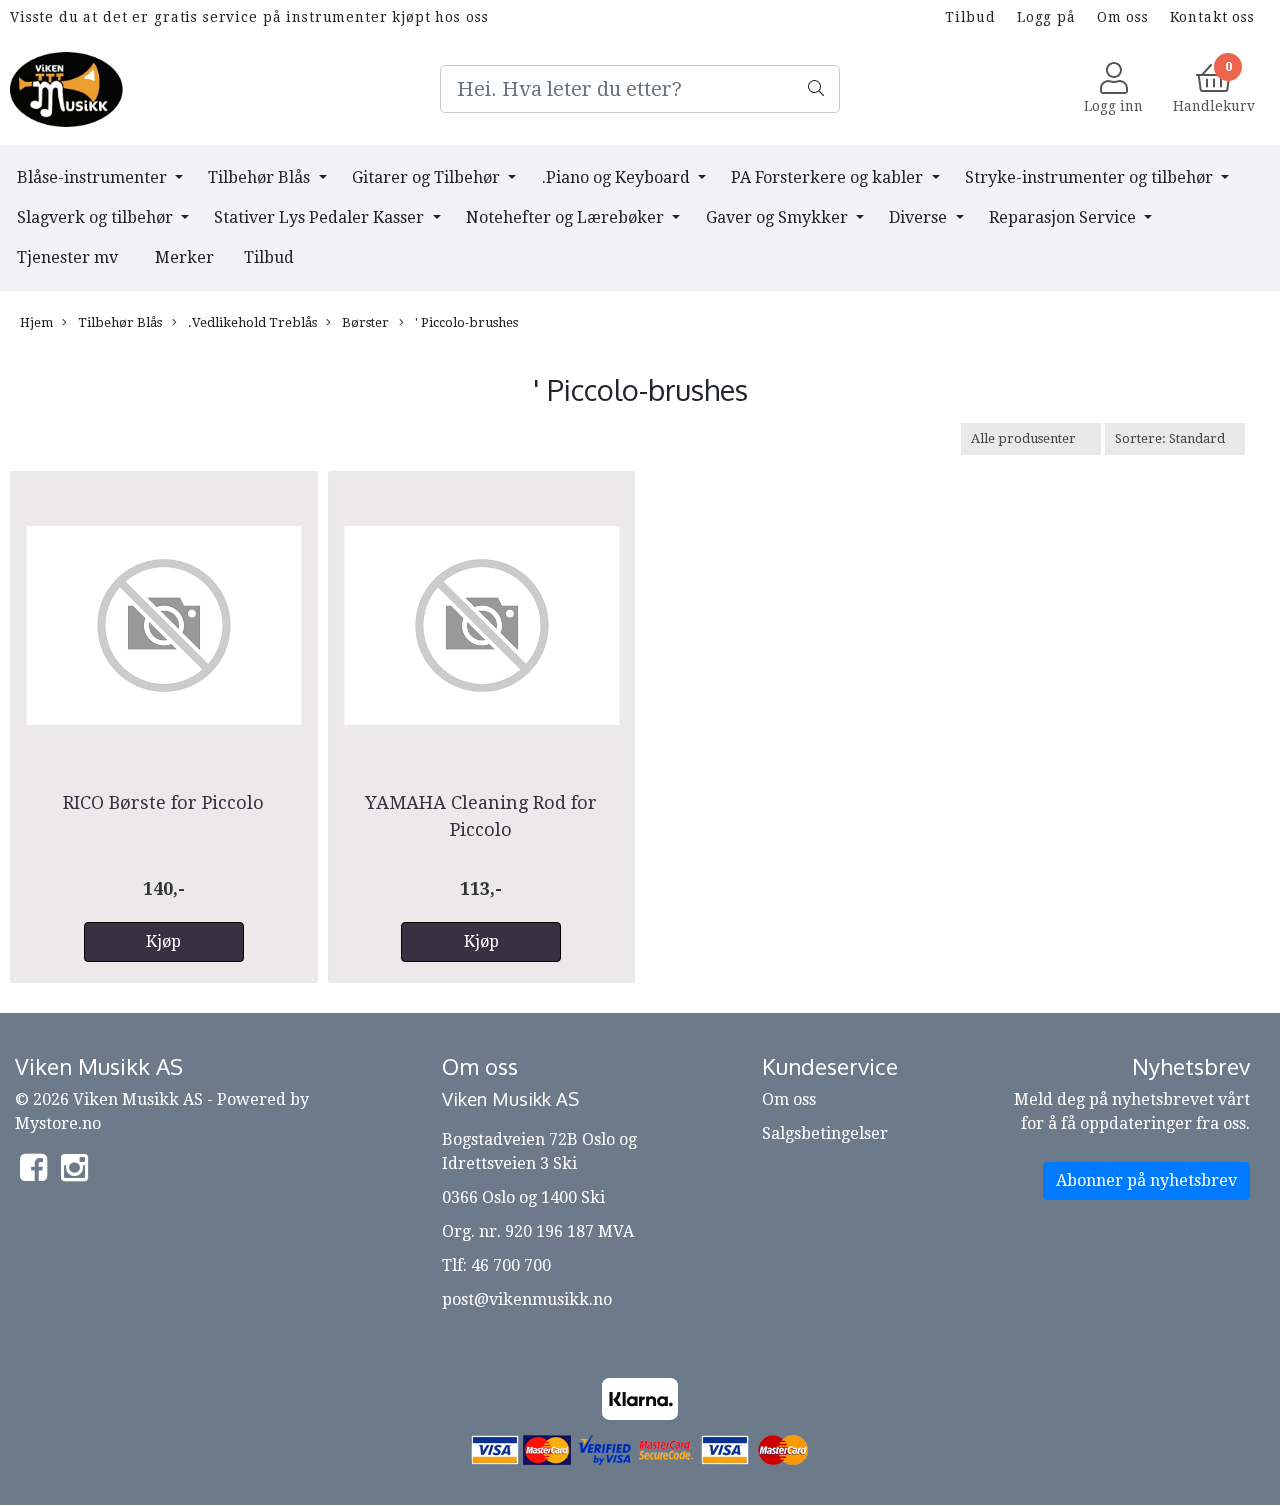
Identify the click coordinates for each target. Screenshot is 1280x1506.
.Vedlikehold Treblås (251, 322)
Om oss (1123, 17)
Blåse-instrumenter (94, 177)
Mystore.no (58, 1123)
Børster (364, 322)
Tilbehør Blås (261, 177)
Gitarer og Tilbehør (428, 177)
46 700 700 (511, 1265)
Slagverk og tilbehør (97, 217)
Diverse (920, 217)
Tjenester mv (67, 257)
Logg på (1046, 17)
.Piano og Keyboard (618, 177)
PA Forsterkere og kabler (829, 177)
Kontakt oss (1212, 17)
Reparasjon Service (1064, 217)
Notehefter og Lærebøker (567, 217)
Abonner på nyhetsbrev (1146, 1180)
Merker (184, 257)
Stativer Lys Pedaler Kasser (321, 217)
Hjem (36, 322)
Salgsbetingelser (825, 1133)
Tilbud (970, 17)
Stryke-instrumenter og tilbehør (1091, 177)
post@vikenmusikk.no (527, 1299)
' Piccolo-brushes (465, 322)
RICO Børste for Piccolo (163, 802)
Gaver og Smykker (779, 217)
